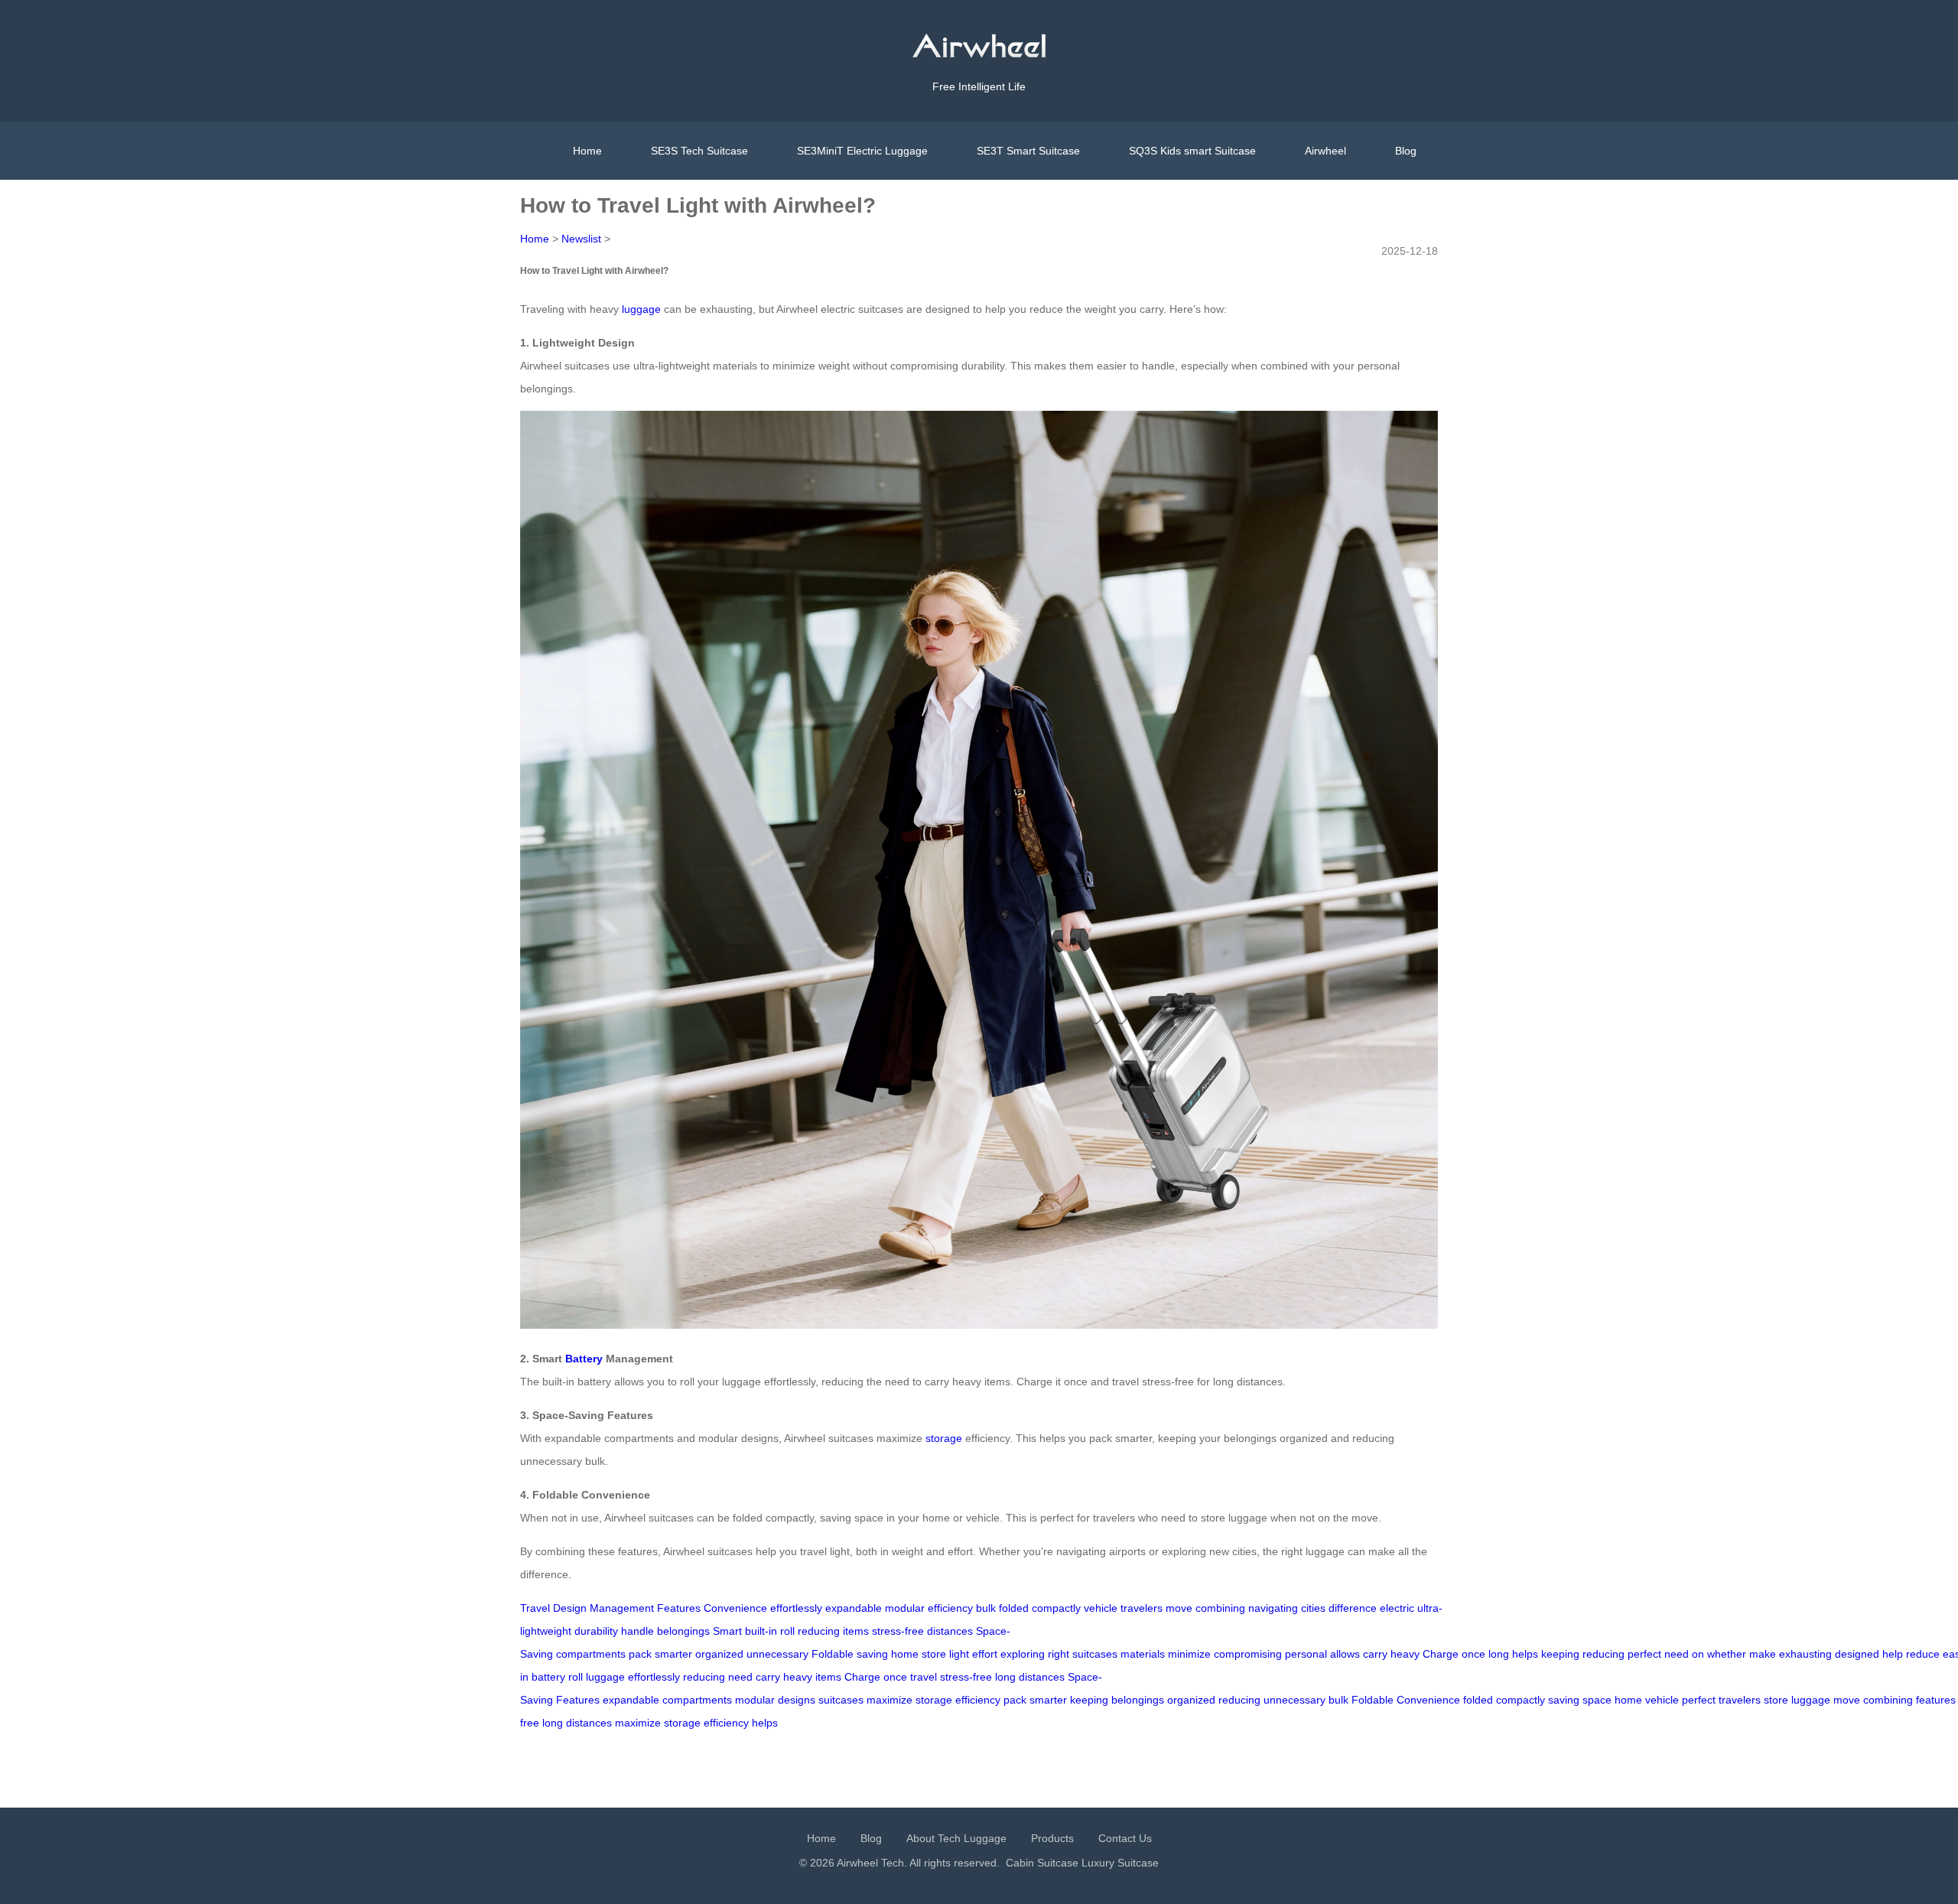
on (1698, 1654)
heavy (1405, 1654)
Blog (1406, 151)
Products (1052, 1838)
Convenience (735, 1608)
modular (905, 1608)
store (934, 1654)
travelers (1142, 1608)
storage (944, 1438)
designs (797, 1700)
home (905, 1654)
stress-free (898, 1631)
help (1893, 1654)
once (1473, 1654)
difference (1353, 1608)
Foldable (833, 1654)
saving (872, 1654)
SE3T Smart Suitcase (1028, 151)
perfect (1644, 1654)
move (1179, 1608)
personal (1306, 1654)
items (856, 1631)
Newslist (581, 239)
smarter (673, 1654)
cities (1313, 1608)
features (1936, 1700)
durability (596, 1631)
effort (985, 1654)
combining (1220, 1608)
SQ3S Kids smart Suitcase (1192, 151)
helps (1525, 1654)
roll (787, 1631)
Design (570, 1608)
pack (640, 1654)
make (1763, 1654)
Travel (535, 1608)
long (1499, 1654)
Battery (584, 1359)
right (1059, 1654)
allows (1345, 1654)
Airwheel (1325, 151)
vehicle (1101, 1608)
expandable (854, 1608)
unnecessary (777, 1654)
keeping (1560, 1654)
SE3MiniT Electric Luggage (862, 151)
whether (1727, 1654)
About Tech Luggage (956, 1838)
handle (637, 1631)
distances (950, 1631)
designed (1857, 1654)
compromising (1248, 1654)
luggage (641, 309)
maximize (890, 1700)
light (959, 1654)
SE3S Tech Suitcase (699, 151)
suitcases (1095, 1654)
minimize (1189, 1654)
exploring (1023, 1654)
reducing (819, 1631)
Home (587, 151)
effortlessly (796, 1608)
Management (622, 1608)
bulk (986, 1608)
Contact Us (1125, 1838)
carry (1375, 1654)
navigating (1273, 1608)
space (1597, 1700)
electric (1397, 1608)
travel (924, 1677)
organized (719, 1654)
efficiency (950, 1608)
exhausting (1805, 1654)
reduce (1923, 1654)
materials (1143, 1654)
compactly (1056, 1608)
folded (1014, 1608)
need (1677, 1654)
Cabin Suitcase (1042, 1863)
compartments (591, 1654)
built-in (761, 1631)
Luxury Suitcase (1120, 1863)
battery (548, 1677)
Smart (727, 1631)
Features (679, 1608)
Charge (1441, 1654)
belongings (683, 1631)
